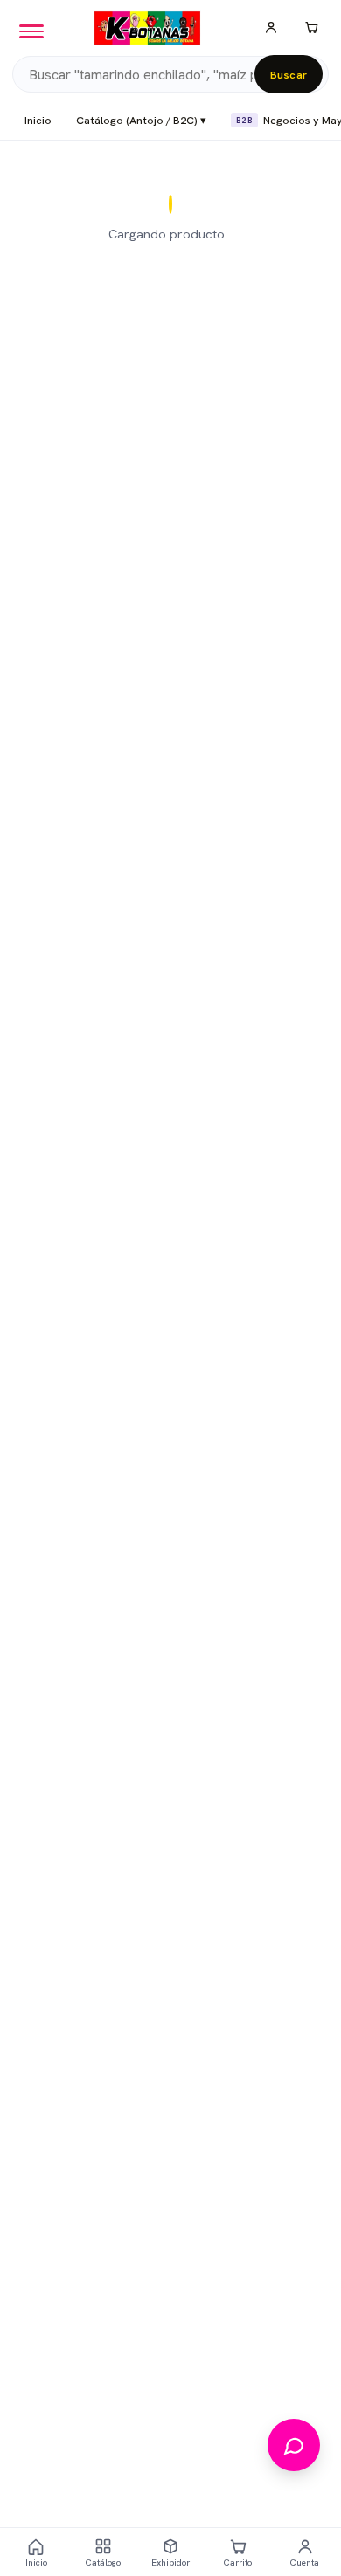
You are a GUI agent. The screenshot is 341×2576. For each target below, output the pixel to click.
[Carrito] (311, 28)
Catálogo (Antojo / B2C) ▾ (141, 120)
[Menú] (31, 31)
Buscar (289, 75)
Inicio (38, 120)
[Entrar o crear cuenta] (271, 28)
